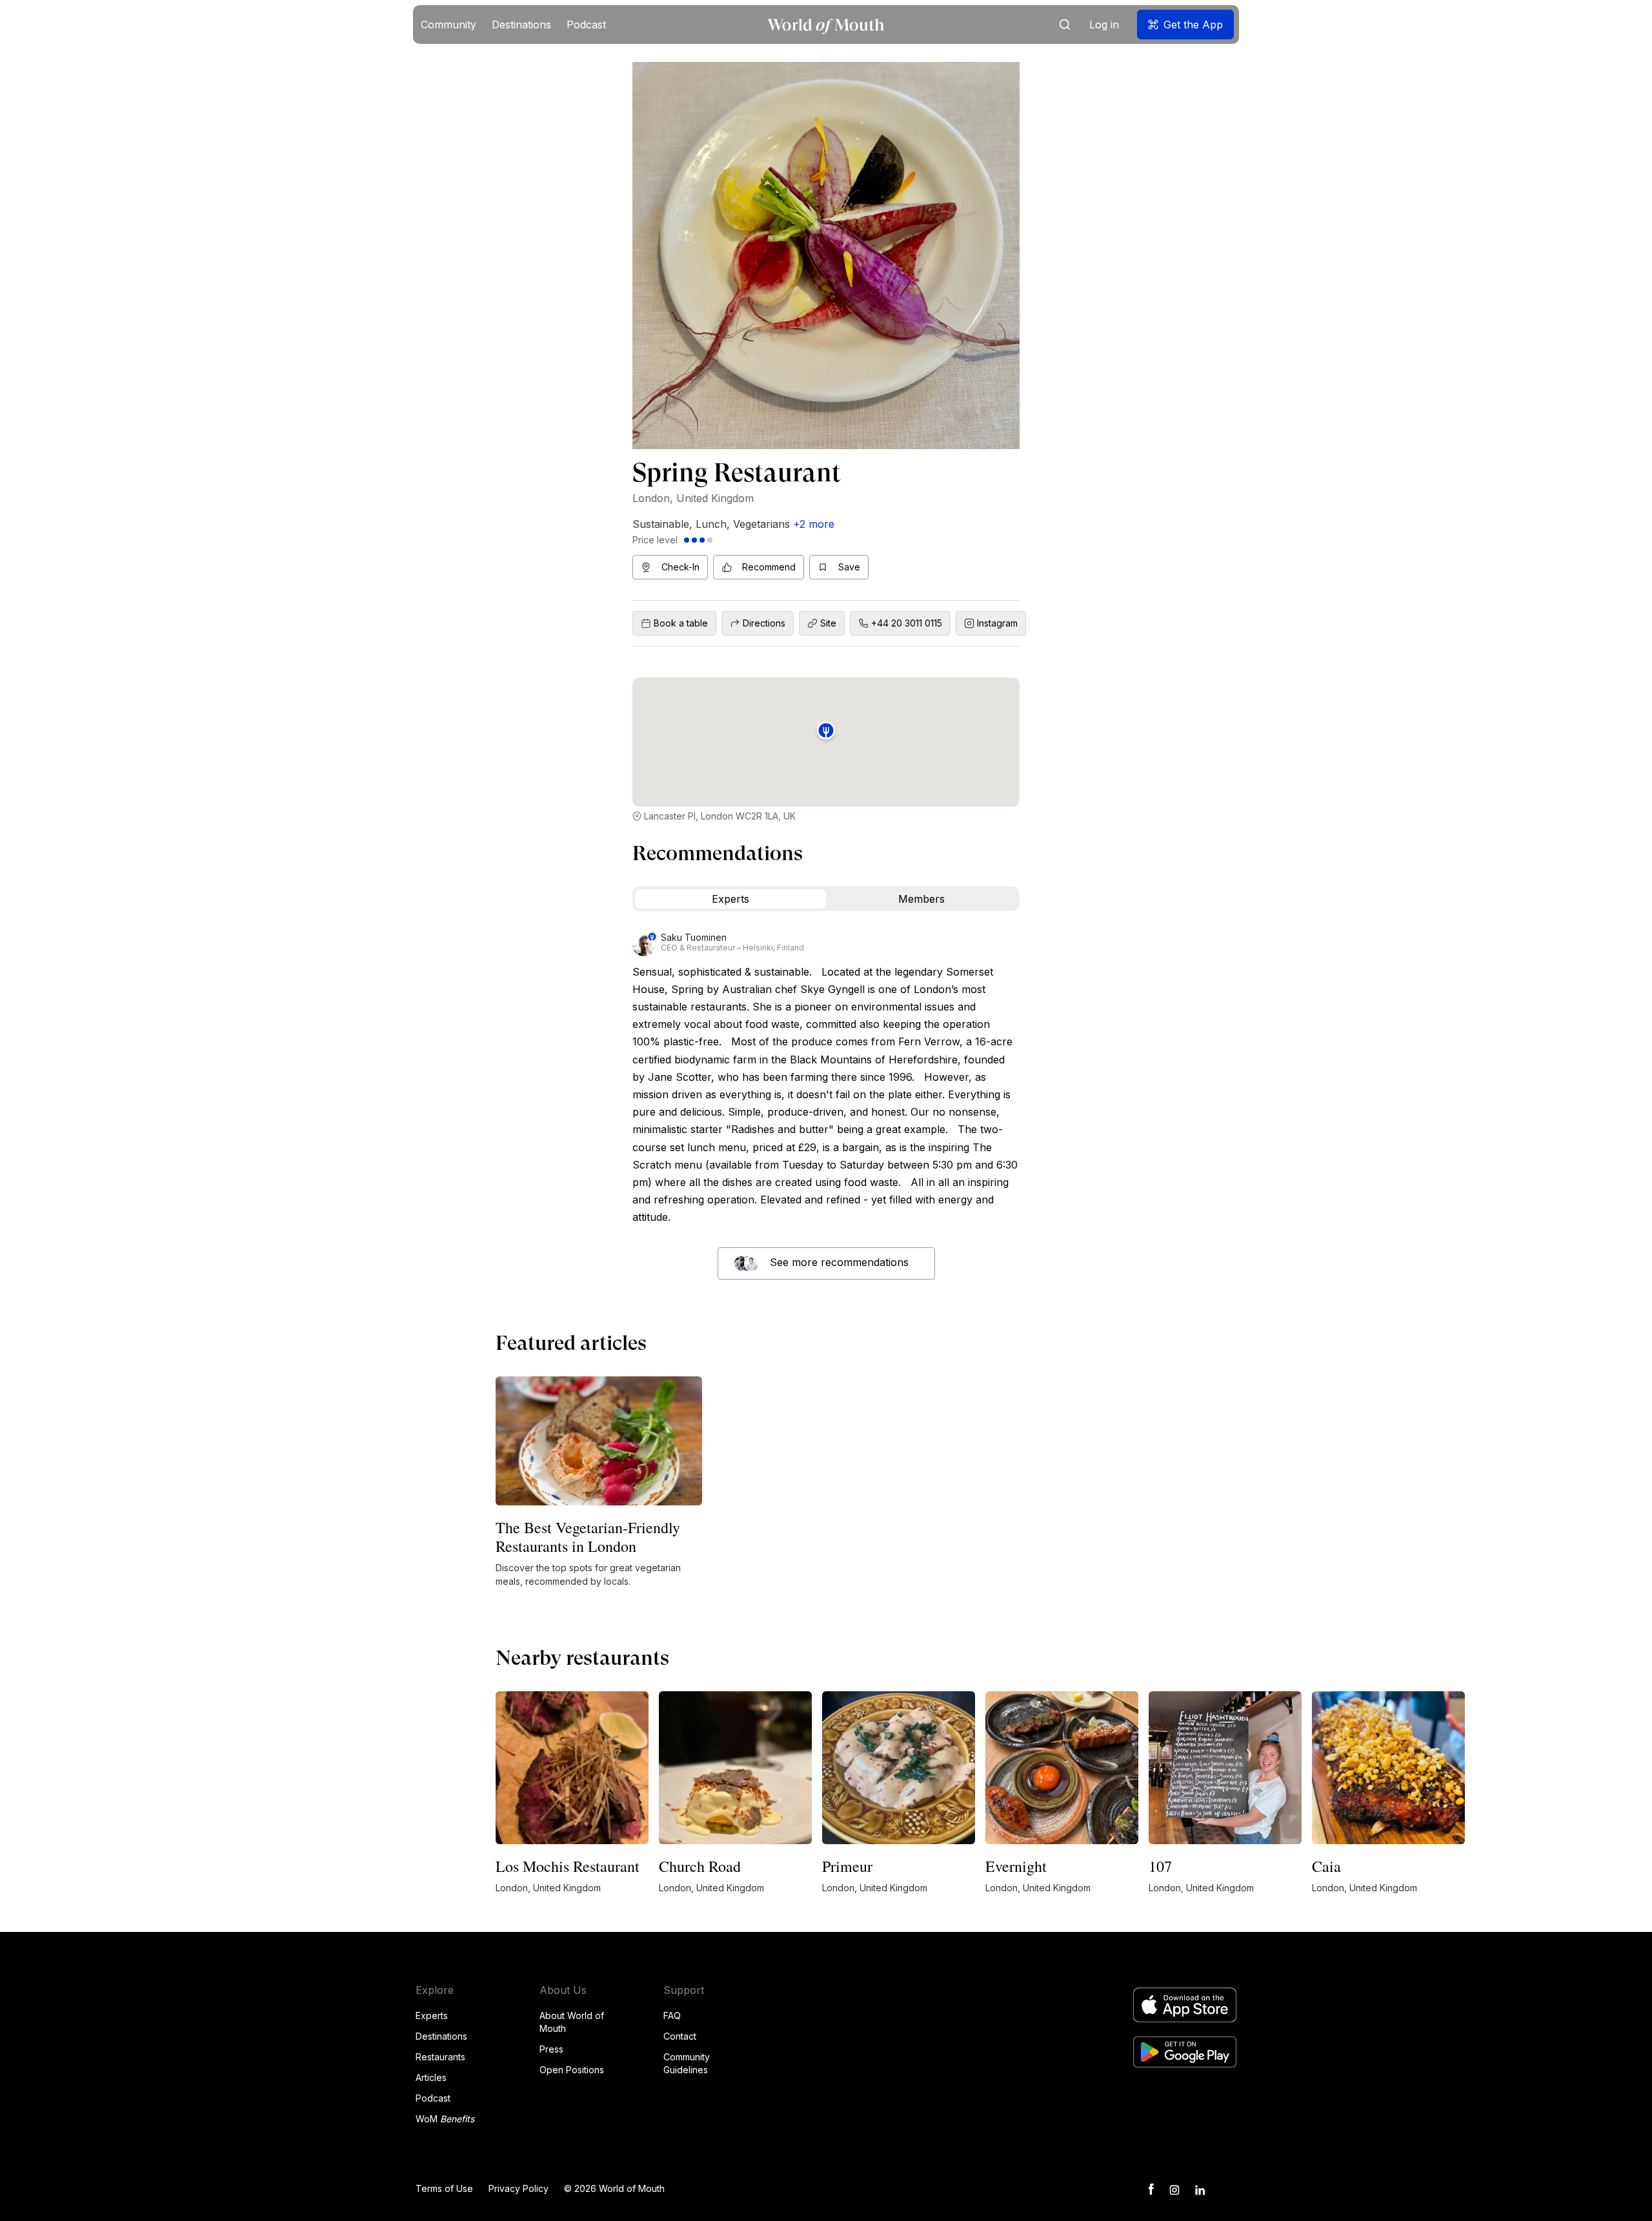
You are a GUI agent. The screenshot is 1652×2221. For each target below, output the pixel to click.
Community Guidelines (687, 2063)
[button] (448, 25)
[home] (826, 25)
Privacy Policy (519, 2188)
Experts (432, 2015)
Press (551, 2049)
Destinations (441, 2036)
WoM (445, 2119)
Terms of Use (444, 2188)
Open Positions (572, 2070)
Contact (680, 2036)
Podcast (433, 2098)
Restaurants (440, 2057)
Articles (431, 2077)
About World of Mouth (572, 2022)
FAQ (672, 2015)
